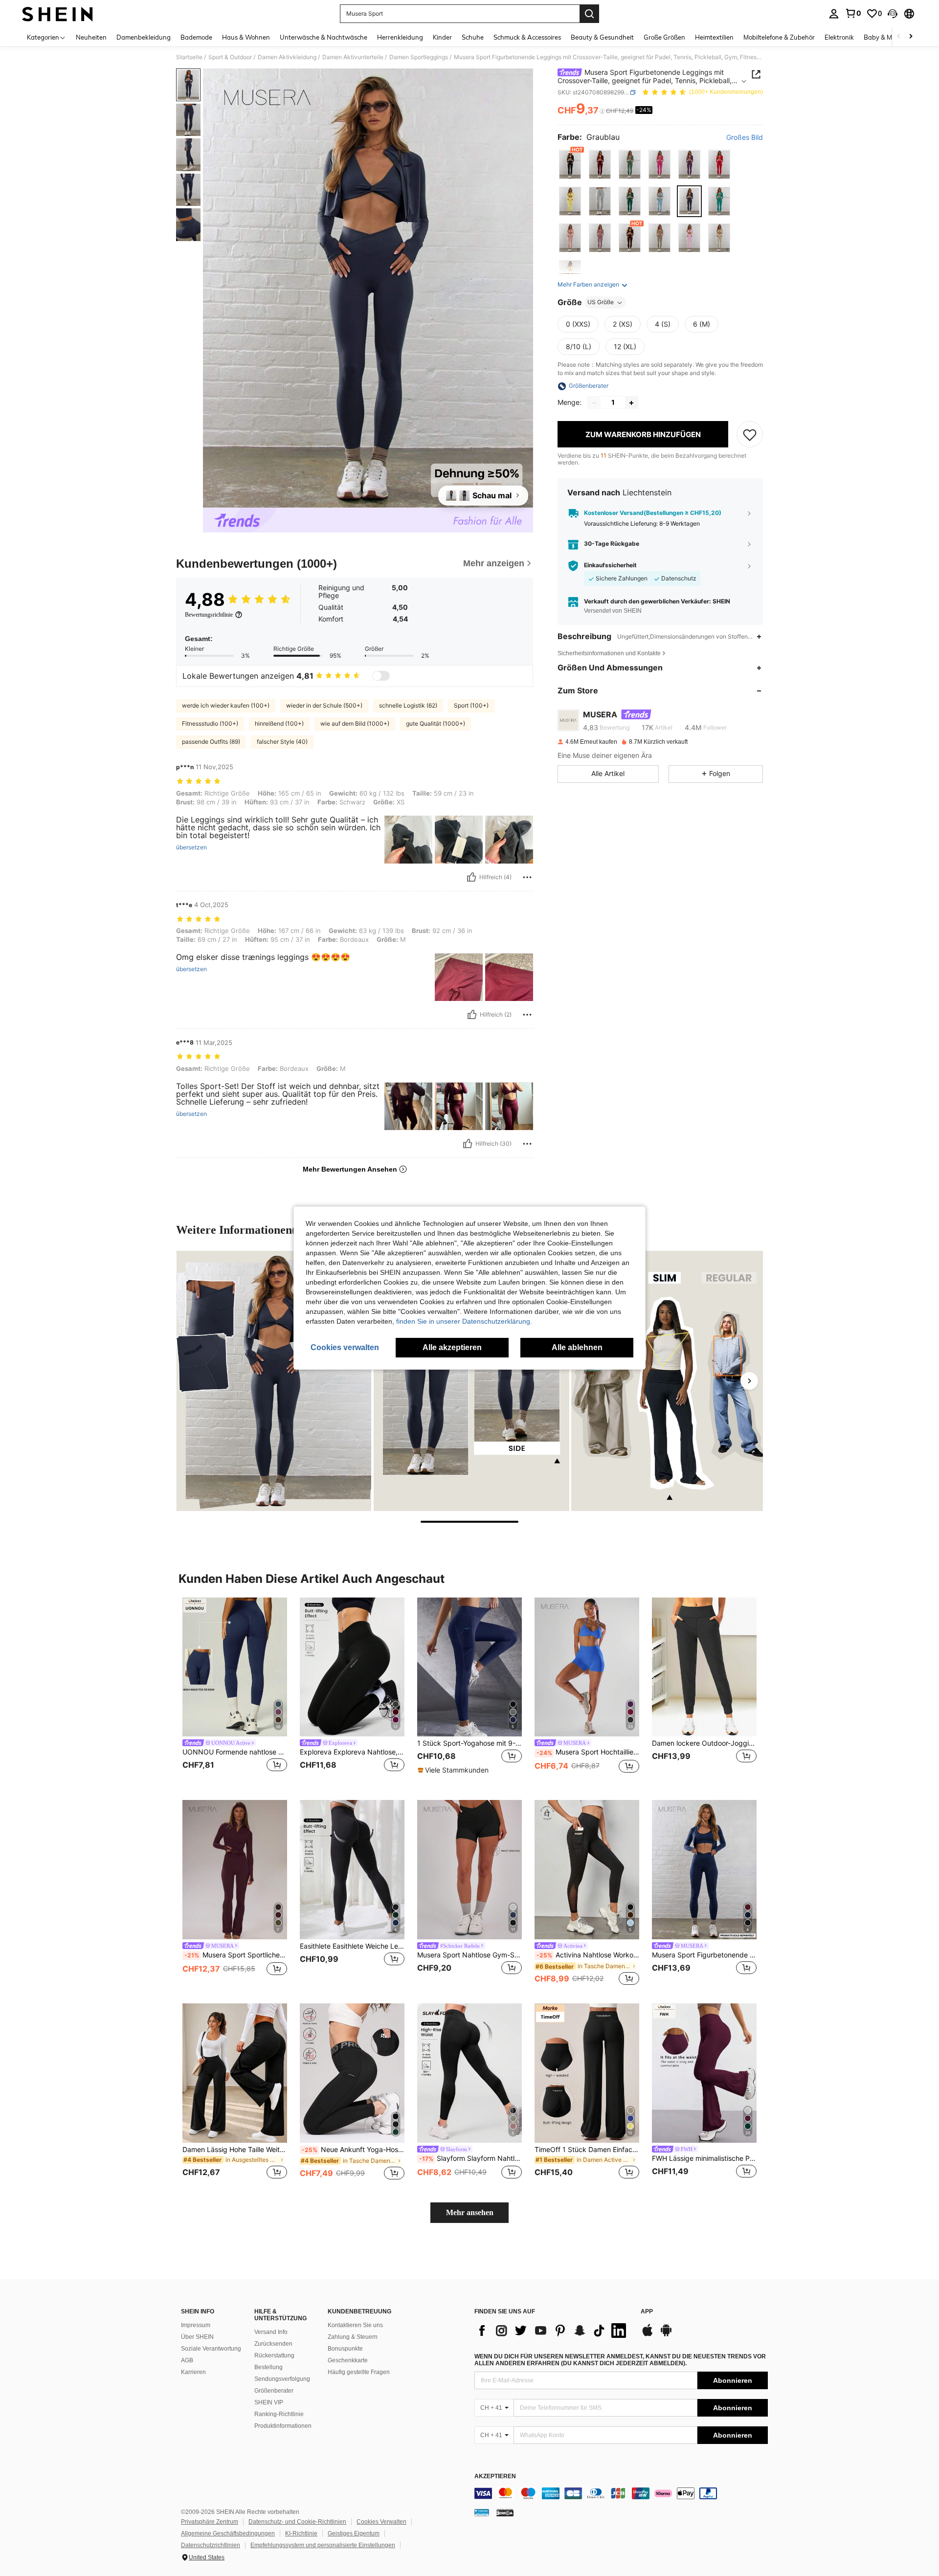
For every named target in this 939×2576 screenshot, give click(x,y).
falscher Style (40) (282, 742)
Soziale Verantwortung (211, 2349)
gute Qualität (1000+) (436, 723)
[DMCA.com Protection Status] (505, 2512)
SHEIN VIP (269, 2402)
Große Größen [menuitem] (664, 37)
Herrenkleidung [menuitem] (400, 37)
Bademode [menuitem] (196, 37)
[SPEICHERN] (750, 435)
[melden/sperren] (527, 877)
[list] (553, 2331)
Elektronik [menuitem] (839, 37)
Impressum (196, 2325)
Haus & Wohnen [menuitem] (246, 37)
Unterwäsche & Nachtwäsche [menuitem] (324, 37)
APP (647, 2312)
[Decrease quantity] (594, 403)
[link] (853, 13)
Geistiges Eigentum (354, 2533)
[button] (893, 14)
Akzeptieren (495, 2476)
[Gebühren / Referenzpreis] (602, 111)
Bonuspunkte (345, 2349)
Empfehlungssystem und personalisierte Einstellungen (323, 2545)
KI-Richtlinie (301, 2533)
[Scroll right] (911, 37)
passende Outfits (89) (211, 742)
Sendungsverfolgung (282, 2379)
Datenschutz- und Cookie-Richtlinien (297, 2522)
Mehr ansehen (470, 2212)
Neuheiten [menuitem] (91, 37)
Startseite (189, 57)
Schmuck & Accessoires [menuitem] (527, 37)
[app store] (648, 2335)
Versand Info (271, 2332)
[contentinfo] (621, 2493)
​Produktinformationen (283, 2426)
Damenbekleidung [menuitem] (144, 37)
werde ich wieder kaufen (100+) (226, 705)
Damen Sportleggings (419, 57)
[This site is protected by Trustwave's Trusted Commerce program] (482, 2512)
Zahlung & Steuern (353, 2337)
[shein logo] (57, 14)
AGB (187, 2360)
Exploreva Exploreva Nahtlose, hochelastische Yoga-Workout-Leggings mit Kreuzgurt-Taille (352, 1752)
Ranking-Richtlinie (279, 2414)
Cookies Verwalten (381, 2522)
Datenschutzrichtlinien (211, 2545)
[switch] (381, 676)
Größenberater (274, 2391)
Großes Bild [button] (745, 137)
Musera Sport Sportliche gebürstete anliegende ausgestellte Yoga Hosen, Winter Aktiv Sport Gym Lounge (236, 1955)
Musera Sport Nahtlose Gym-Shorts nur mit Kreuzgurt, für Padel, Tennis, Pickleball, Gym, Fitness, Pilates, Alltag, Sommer (469, 1955)
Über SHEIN (197, 2337)
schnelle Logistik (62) (408, 705)
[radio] (570, 165)
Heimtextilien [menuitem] (714, 37)
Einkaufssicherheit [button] (610, 565)
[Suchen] (589, 14)
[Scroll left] (899, 37)
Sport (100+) (471, 705)
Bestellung (268, 2367)
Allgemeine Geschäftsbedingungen (228, 2533)
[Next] (749, 1381)
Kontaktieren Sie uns (355, 2325)
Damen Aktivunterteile (353, 57)
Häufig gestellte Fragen (359, 2372)
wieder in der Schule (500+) (324, 705)
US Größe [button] (601, 302)
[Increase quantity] (631, 403)
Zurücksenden (273, 2344)
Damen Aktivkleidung (287, 57)
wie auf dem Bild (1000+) (355, 723)
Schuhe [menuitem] (473, 37)
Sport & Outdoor (230, 57)
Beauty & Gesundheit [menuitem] (602, 37)
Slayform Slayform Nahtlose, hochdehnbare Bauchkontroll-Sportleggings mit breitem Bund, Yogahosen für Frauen (470, 2158)
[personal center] (834, 14)
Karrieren (193, 2372)
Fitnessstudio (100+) (210, 723)
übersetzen (191, 847)
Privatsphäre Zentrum (210, 2522)
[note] (454, 1770)
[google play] (666, 2335)
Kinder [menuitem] (442, 37)
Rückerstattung (274, 2355)
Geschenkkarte (348, 2360)
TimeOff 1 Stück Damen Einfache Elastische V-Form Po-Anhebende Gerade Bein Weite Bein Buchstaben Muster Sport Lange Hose (587, 2150)
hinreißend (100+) (279, 723)
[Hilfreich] (471, 877)
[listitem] (235, 1691)
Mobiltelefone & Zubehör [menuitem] (779, 37)
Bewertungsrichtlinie (209, 615)
